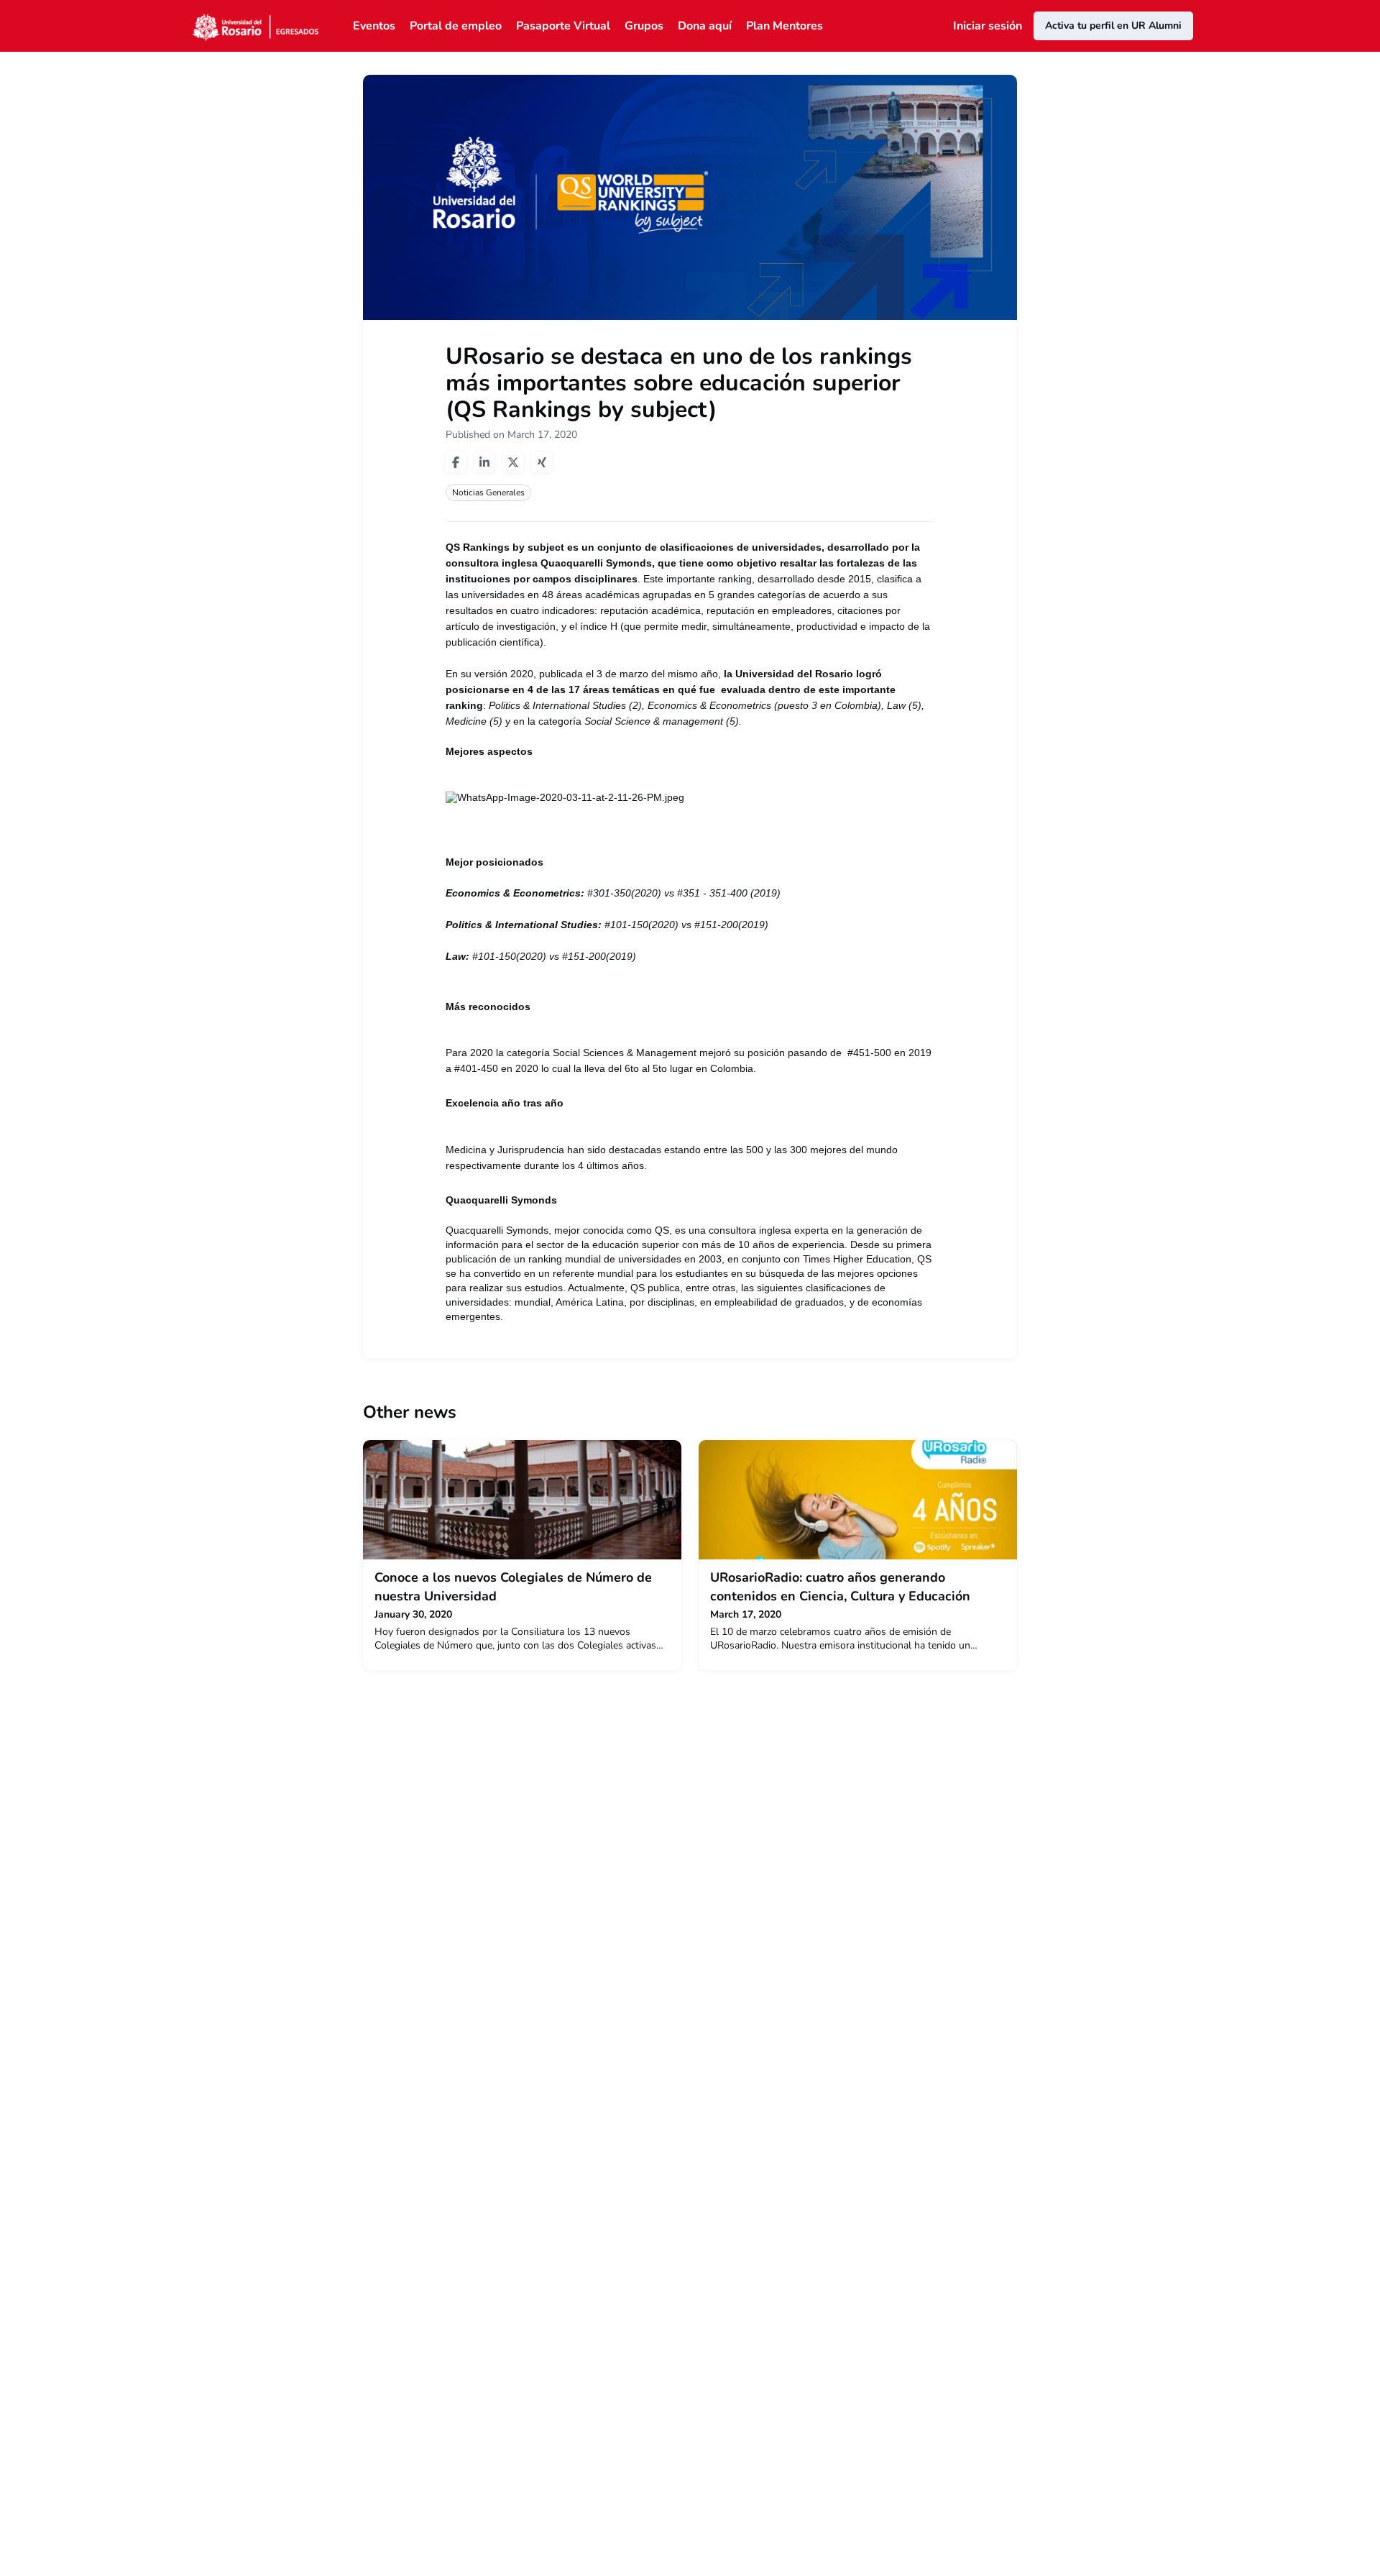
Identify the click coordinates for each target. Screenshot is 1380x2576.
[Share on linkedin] (484, 462)
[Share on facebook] (456, 462)
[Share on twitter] (513, 462)
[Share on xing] (542, 462)
